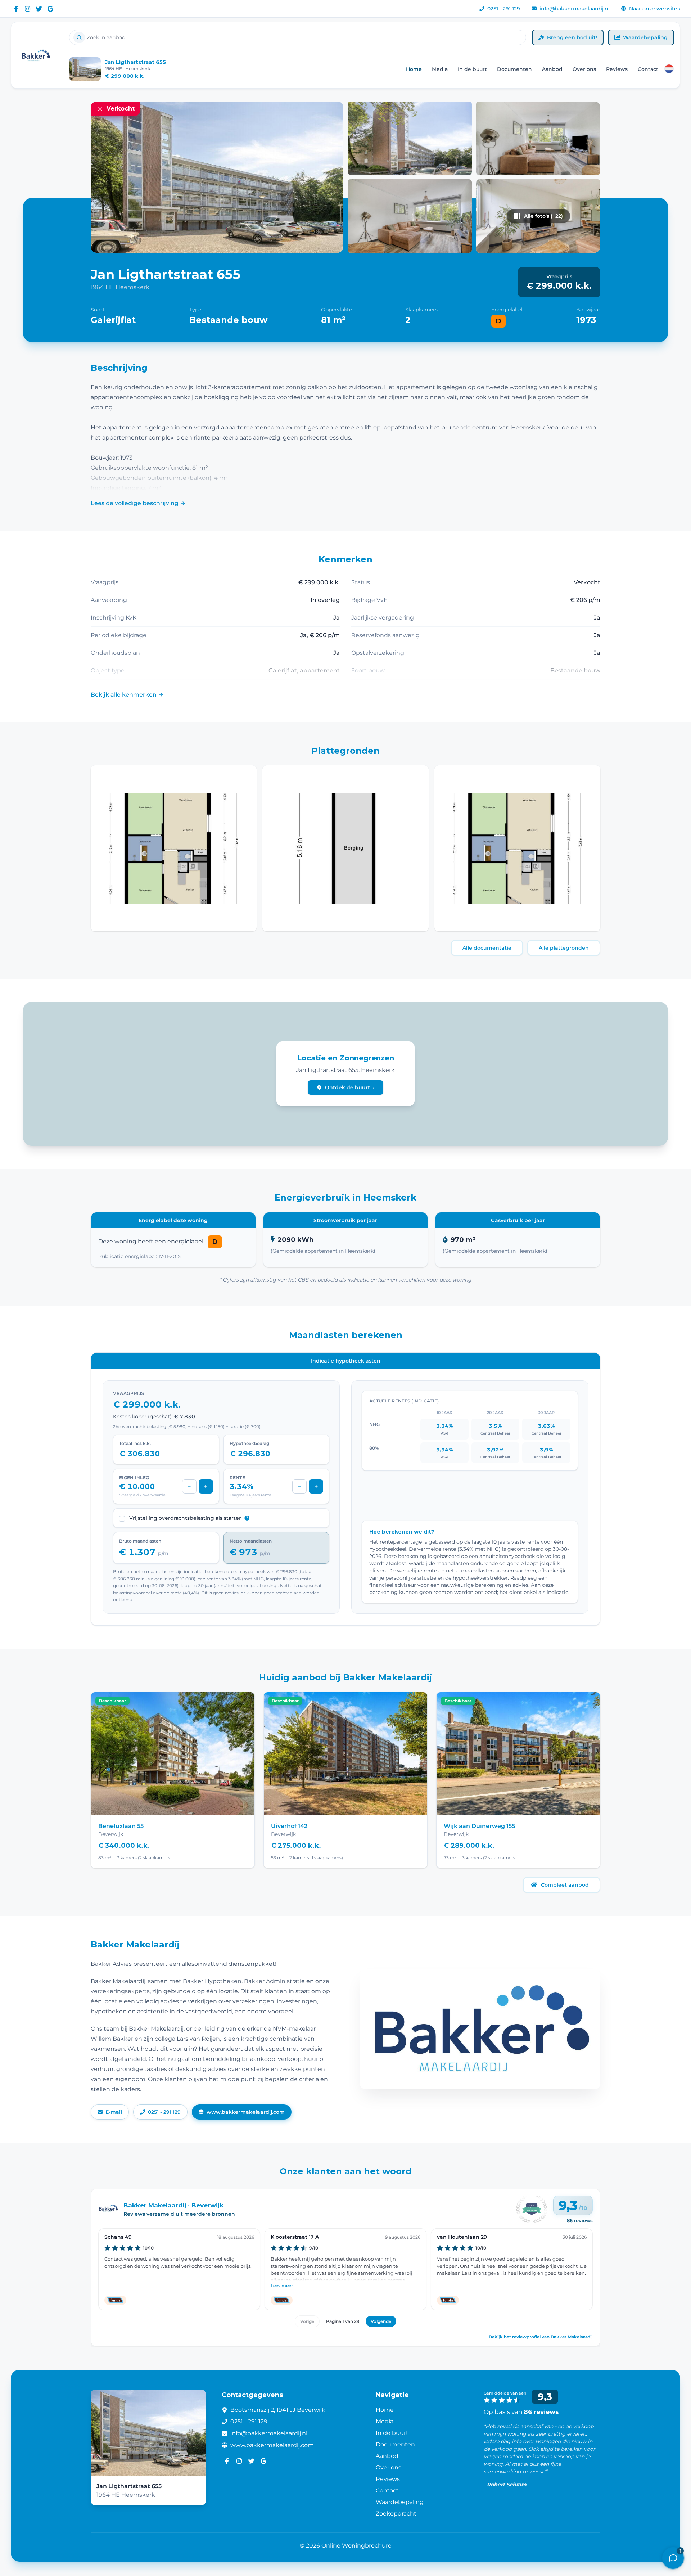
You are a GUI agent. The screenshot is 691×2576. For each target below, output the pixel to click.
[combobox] (298, 37)
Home (414, 69)
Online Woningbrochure (356, 2546)
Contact (648, 69)
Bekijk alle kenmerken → (127, 695)
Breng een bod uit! (572, 37)
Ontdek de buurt (350, 1087)
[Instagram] (27, 9)
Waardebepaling (645, 37)
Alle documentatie (487, 948)
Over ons (584, 69)
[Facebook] (16, 9)
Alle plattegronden (564, 948)
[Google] (50, 9)
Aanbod (552, 69)
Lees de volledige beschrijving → (138, 503)
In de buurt (472, 69)
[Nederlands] (669, 69)
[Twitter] (39, 9)
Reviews (617, 69)
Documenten (514, 69)
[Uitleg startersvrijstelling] (247, 1518)
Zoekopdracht (396, 2514)
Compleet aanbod (565, 1885)
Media (440, 69)
